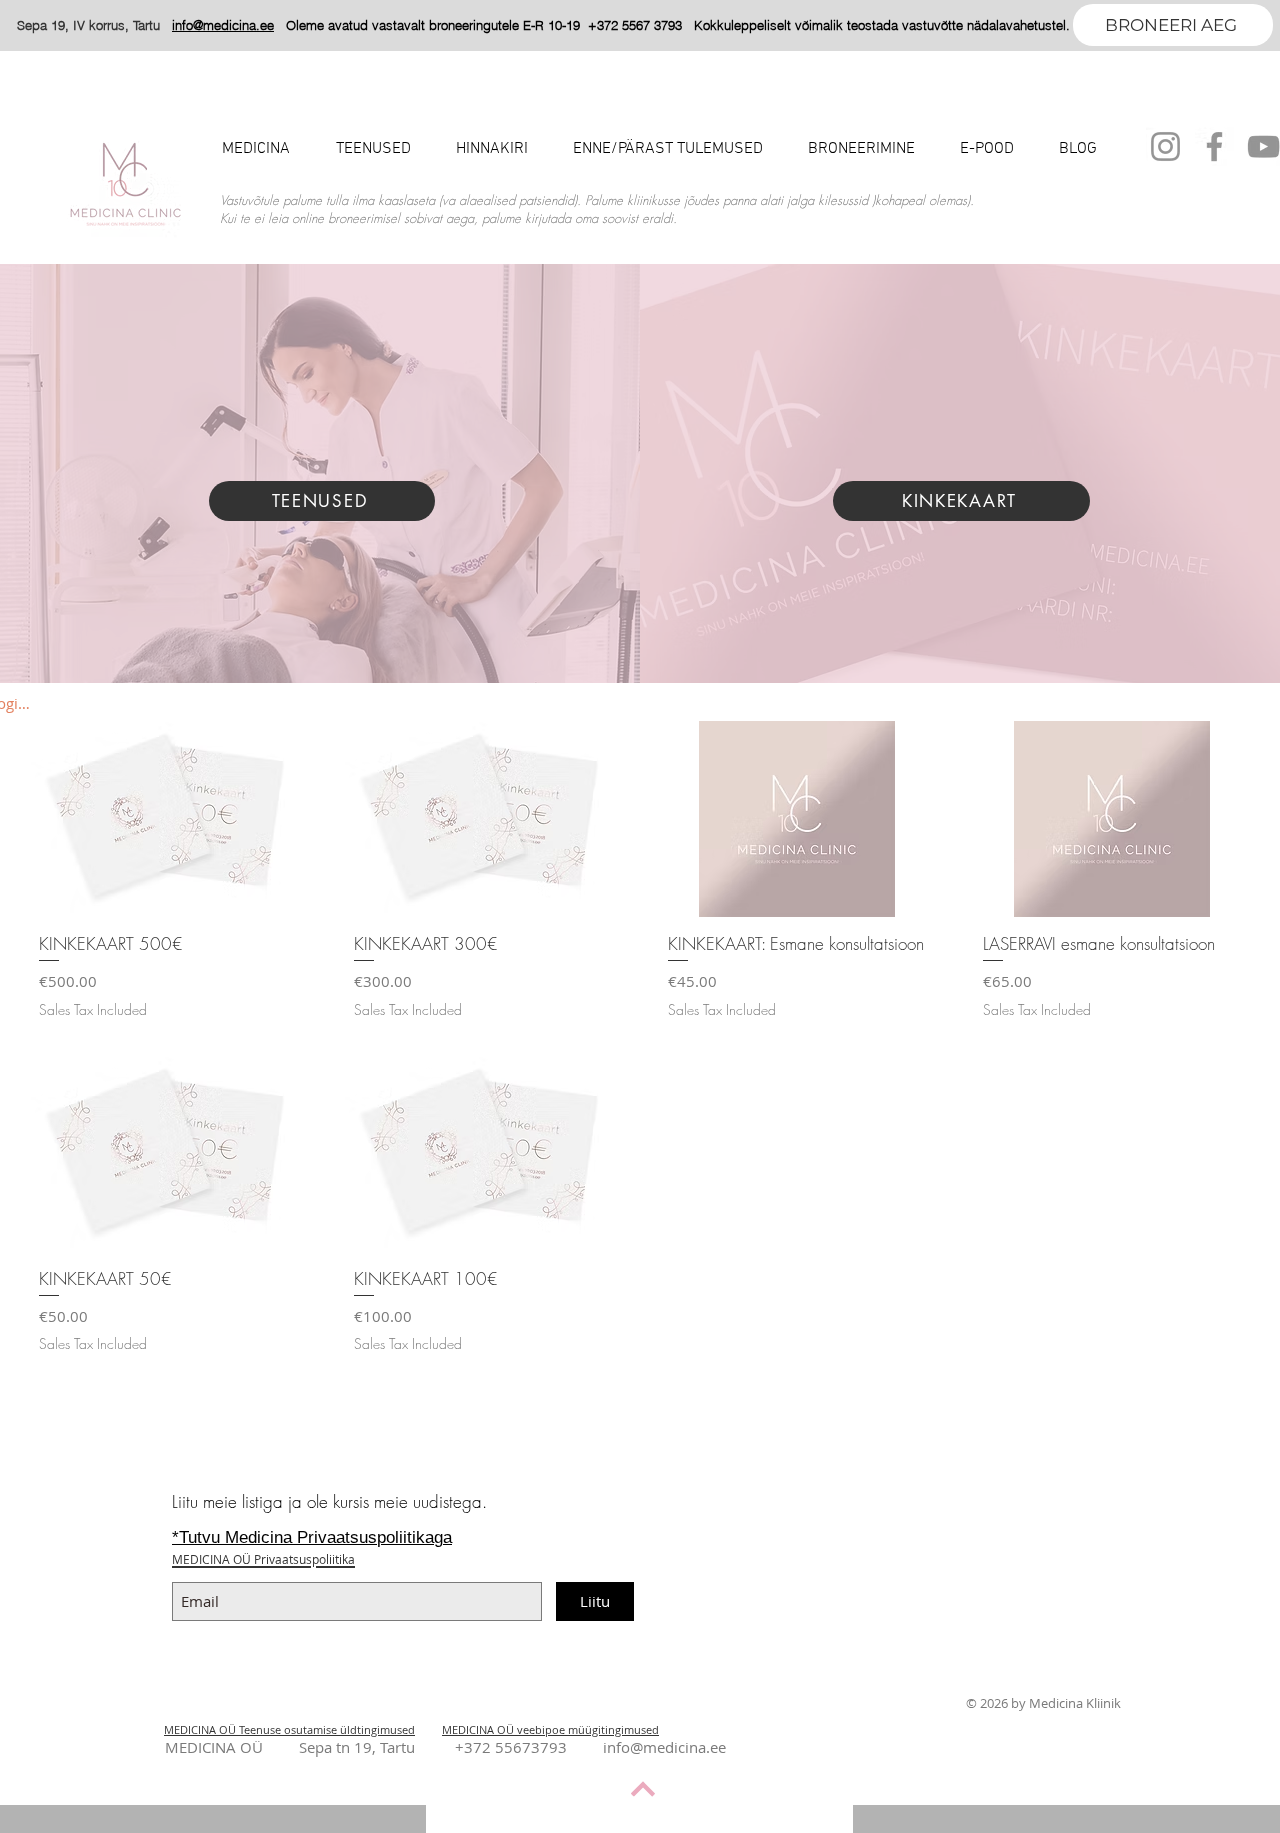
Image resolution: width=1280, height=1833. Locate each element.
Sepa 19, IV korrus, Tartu (94, 25)
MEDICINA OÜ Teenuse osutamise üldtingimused (289, 1729)
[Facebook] (1214, 146)
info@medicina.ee (664, 1747)
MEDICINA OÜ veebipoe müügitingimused (550, 1729)
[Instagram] (1165, 146)
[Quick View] (168, 819)
